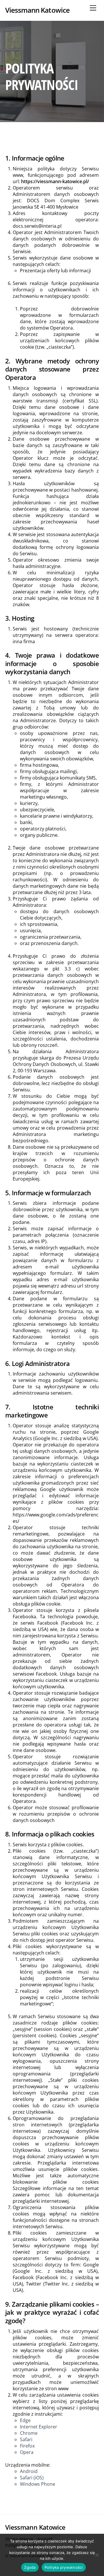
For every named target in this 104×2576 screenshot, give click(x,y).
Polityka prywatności (64, 2567)
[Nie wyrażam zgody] (97, 2555)
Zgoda (30, 2567)
